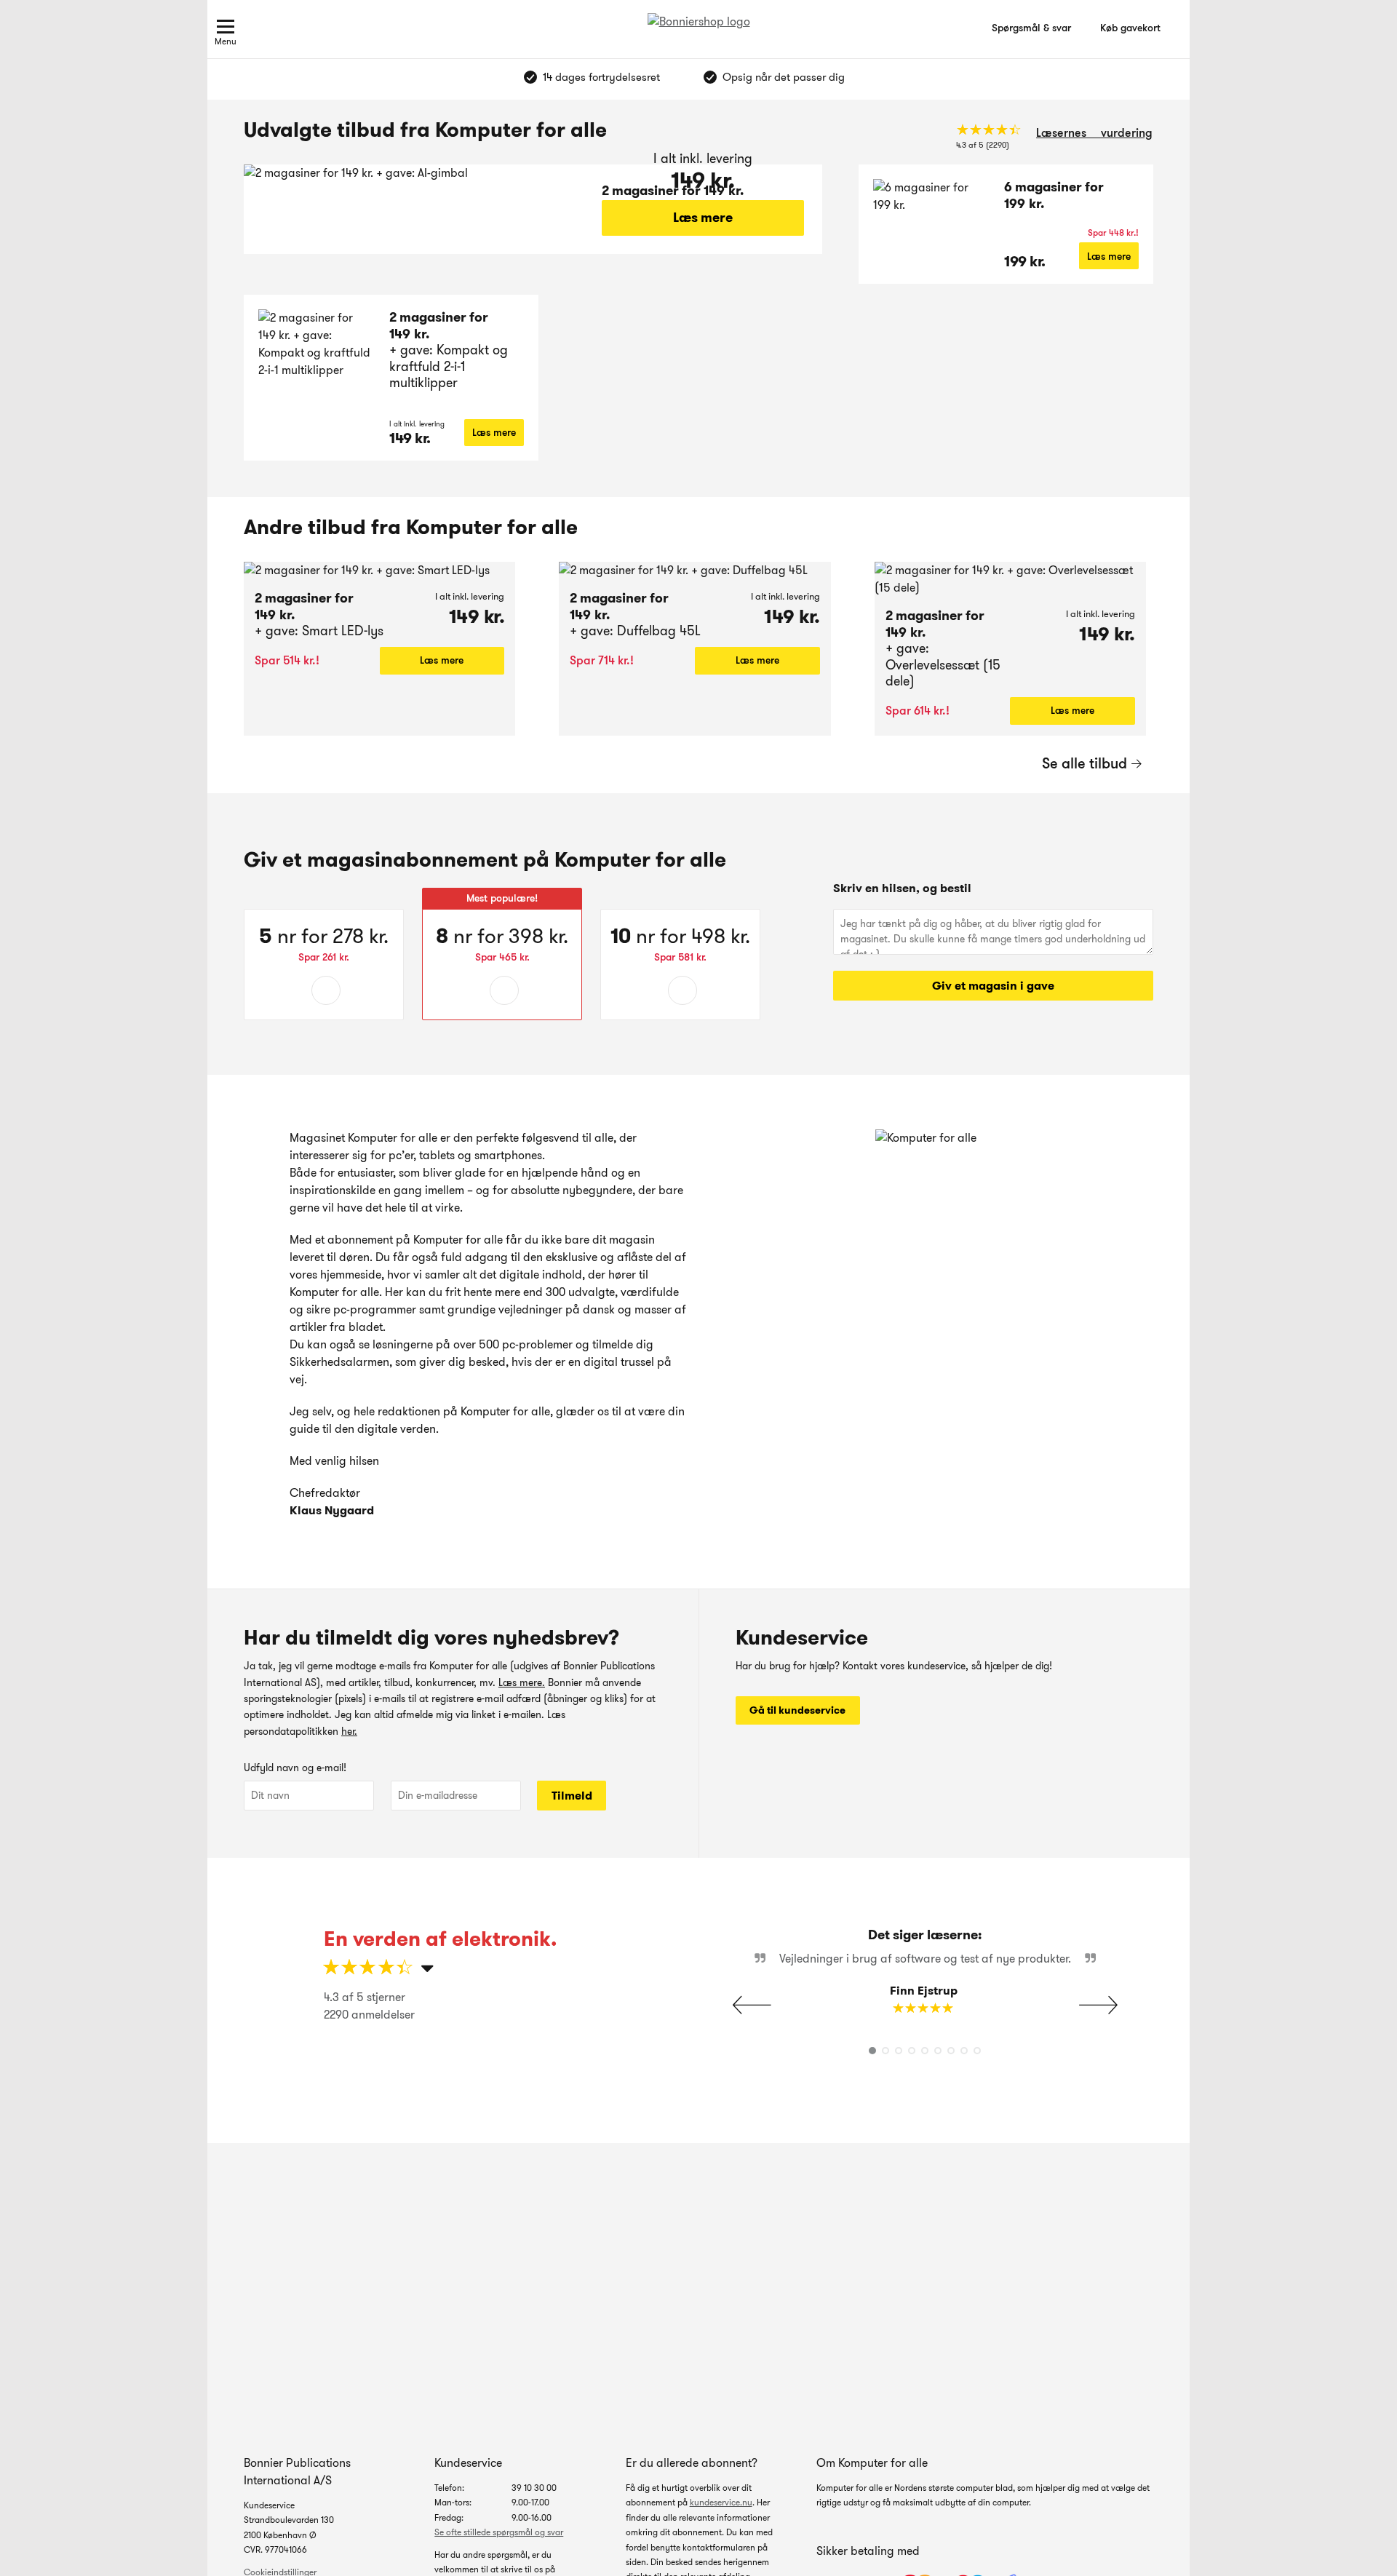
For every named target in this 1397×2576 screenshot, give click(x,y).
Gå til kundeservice (797, 1710)
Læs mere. (522, 1682)
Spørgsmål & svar (1031, 28)
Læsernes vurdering (1094, 133)
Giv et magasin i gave (993, 986)
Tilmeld (572, 1796)
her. (349, 1731)
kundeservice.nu (721, 2502)
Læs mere (703, 218)
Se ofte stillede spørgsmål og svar (499, 2532)
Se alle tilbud (1084, 763)
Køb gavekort (1130, 28)
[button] (1098, 2005)
